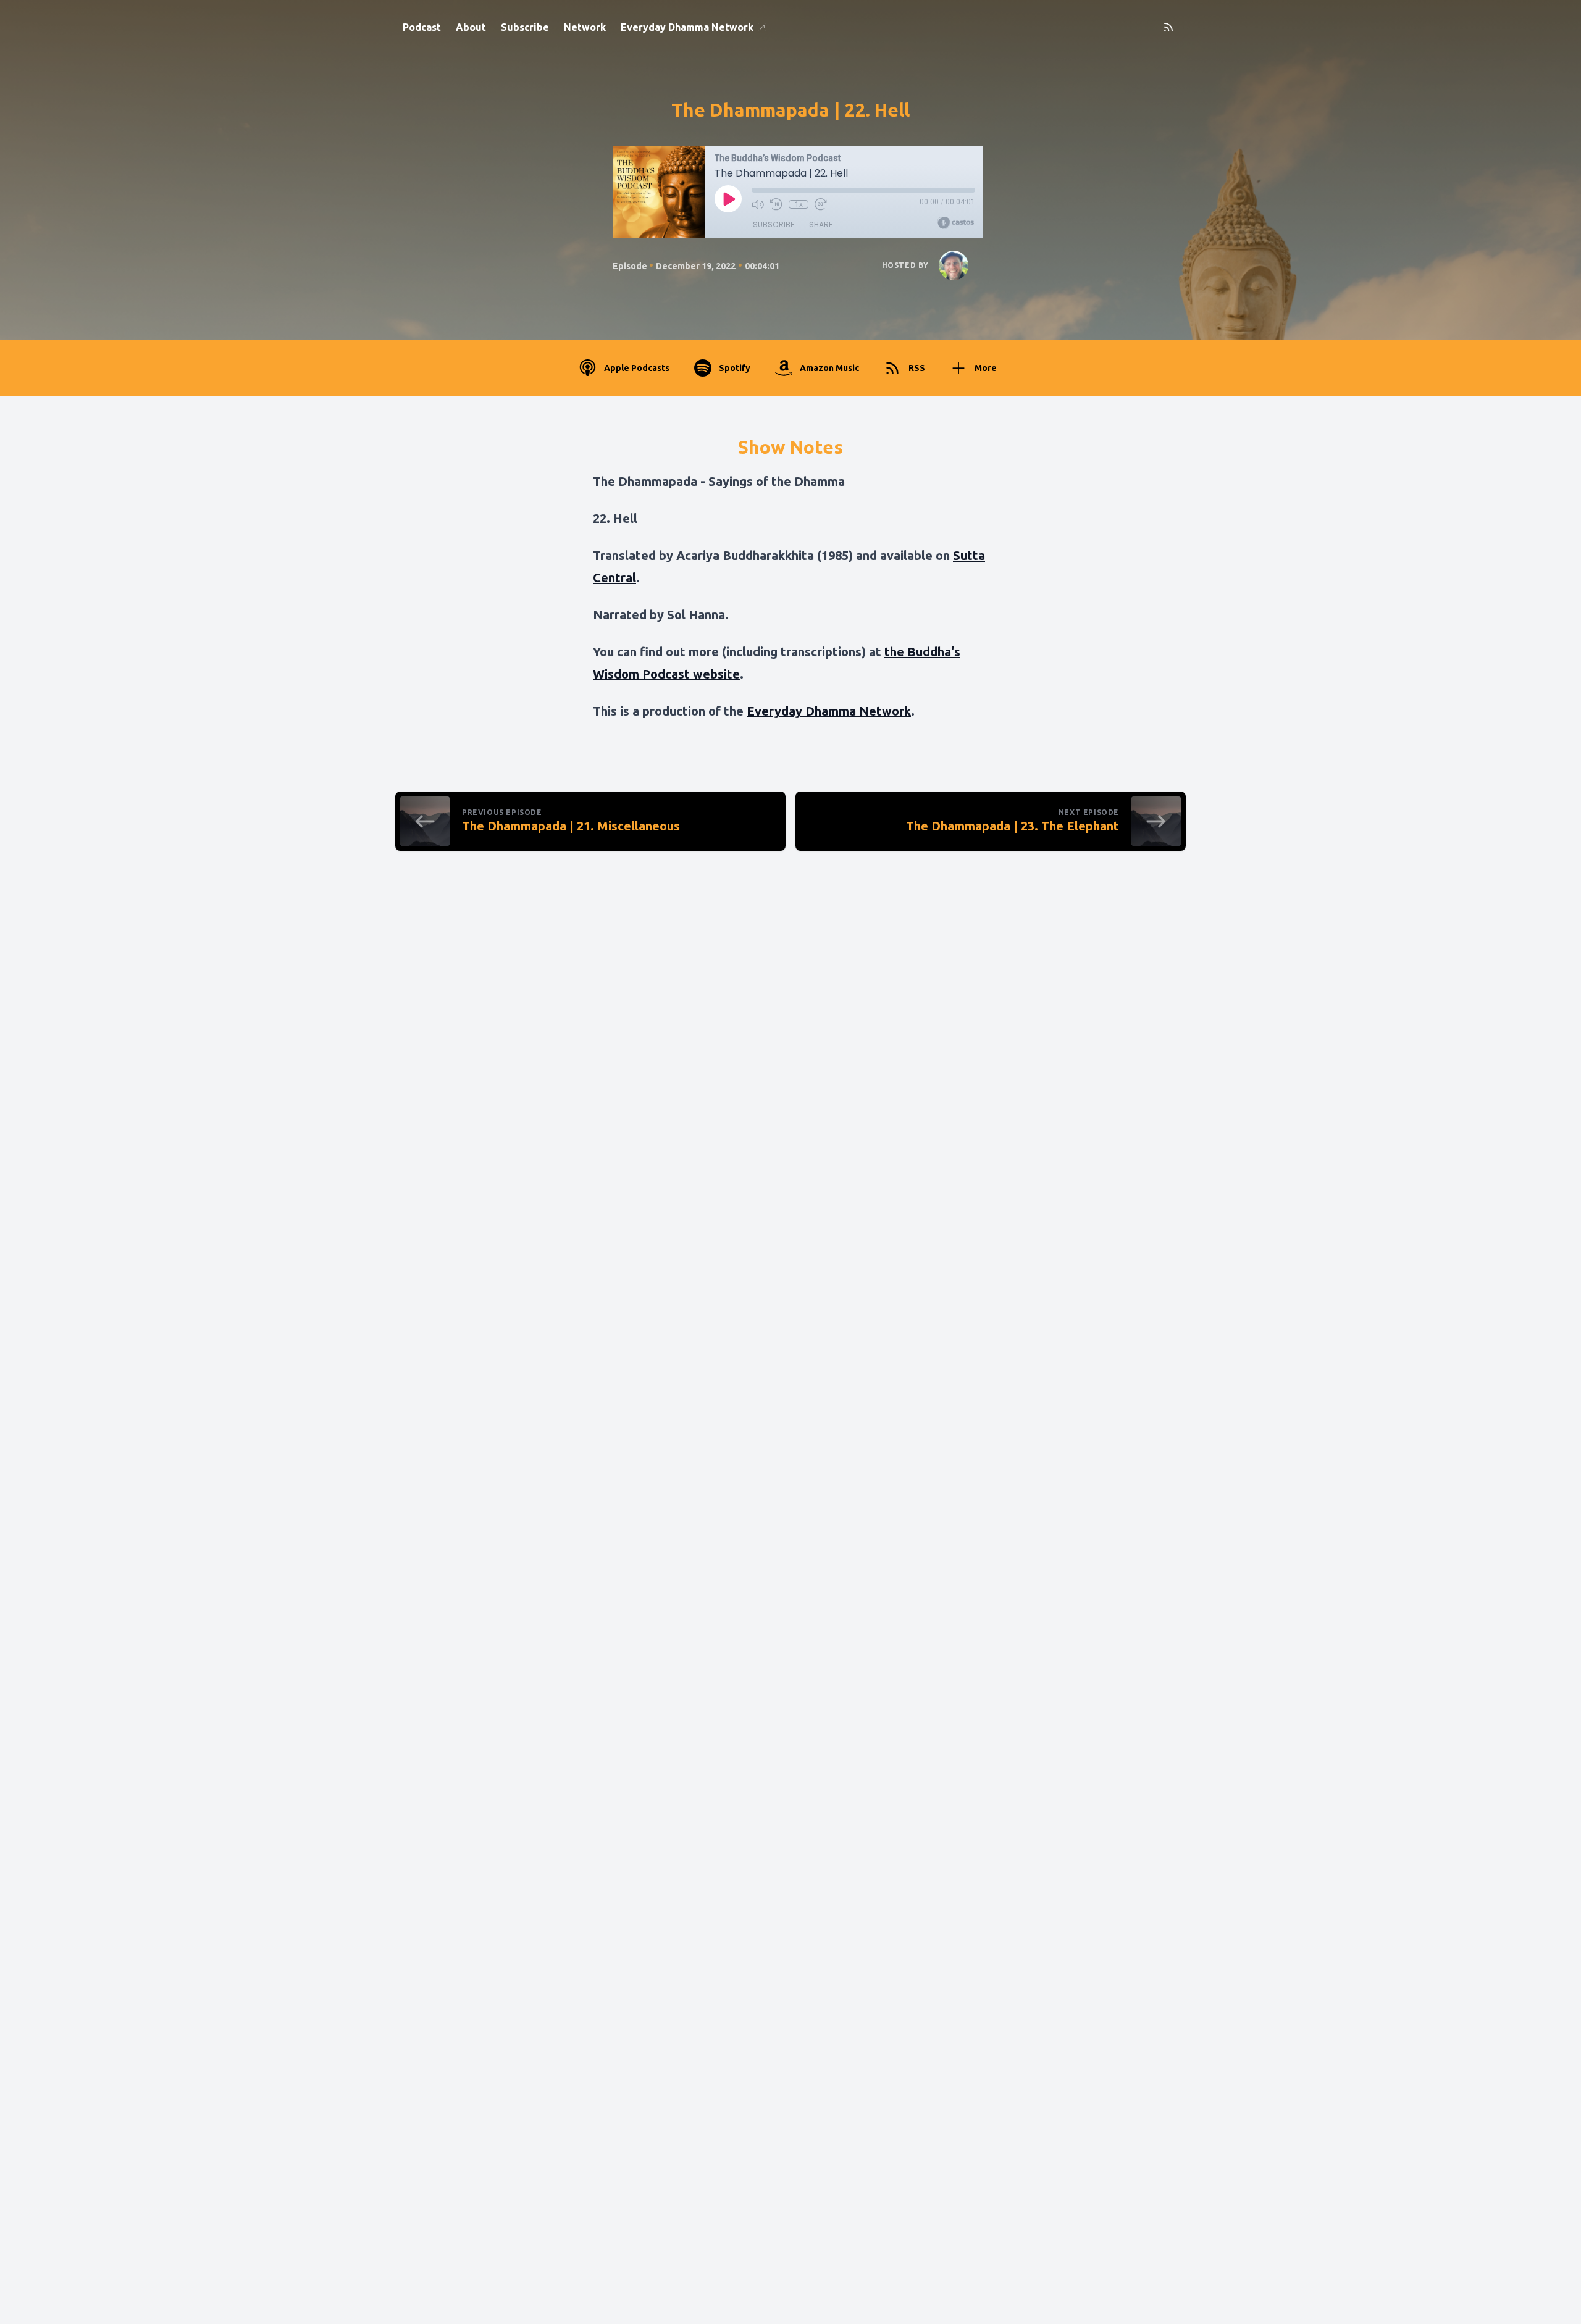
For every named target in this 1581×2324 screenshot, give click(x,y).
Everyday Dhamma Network (687, 27)
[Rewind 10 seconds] (776, 204)
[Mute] (758, 204)
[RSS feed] (1168, 27)
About (471, 27)
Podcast (422, 27)
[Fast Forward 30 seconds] (821, 204)
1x (799, 204)
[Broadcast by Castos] (956, 223)
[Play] (728, 199)
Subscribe (525, 27)
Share (821, 224)
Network (585, 27)
